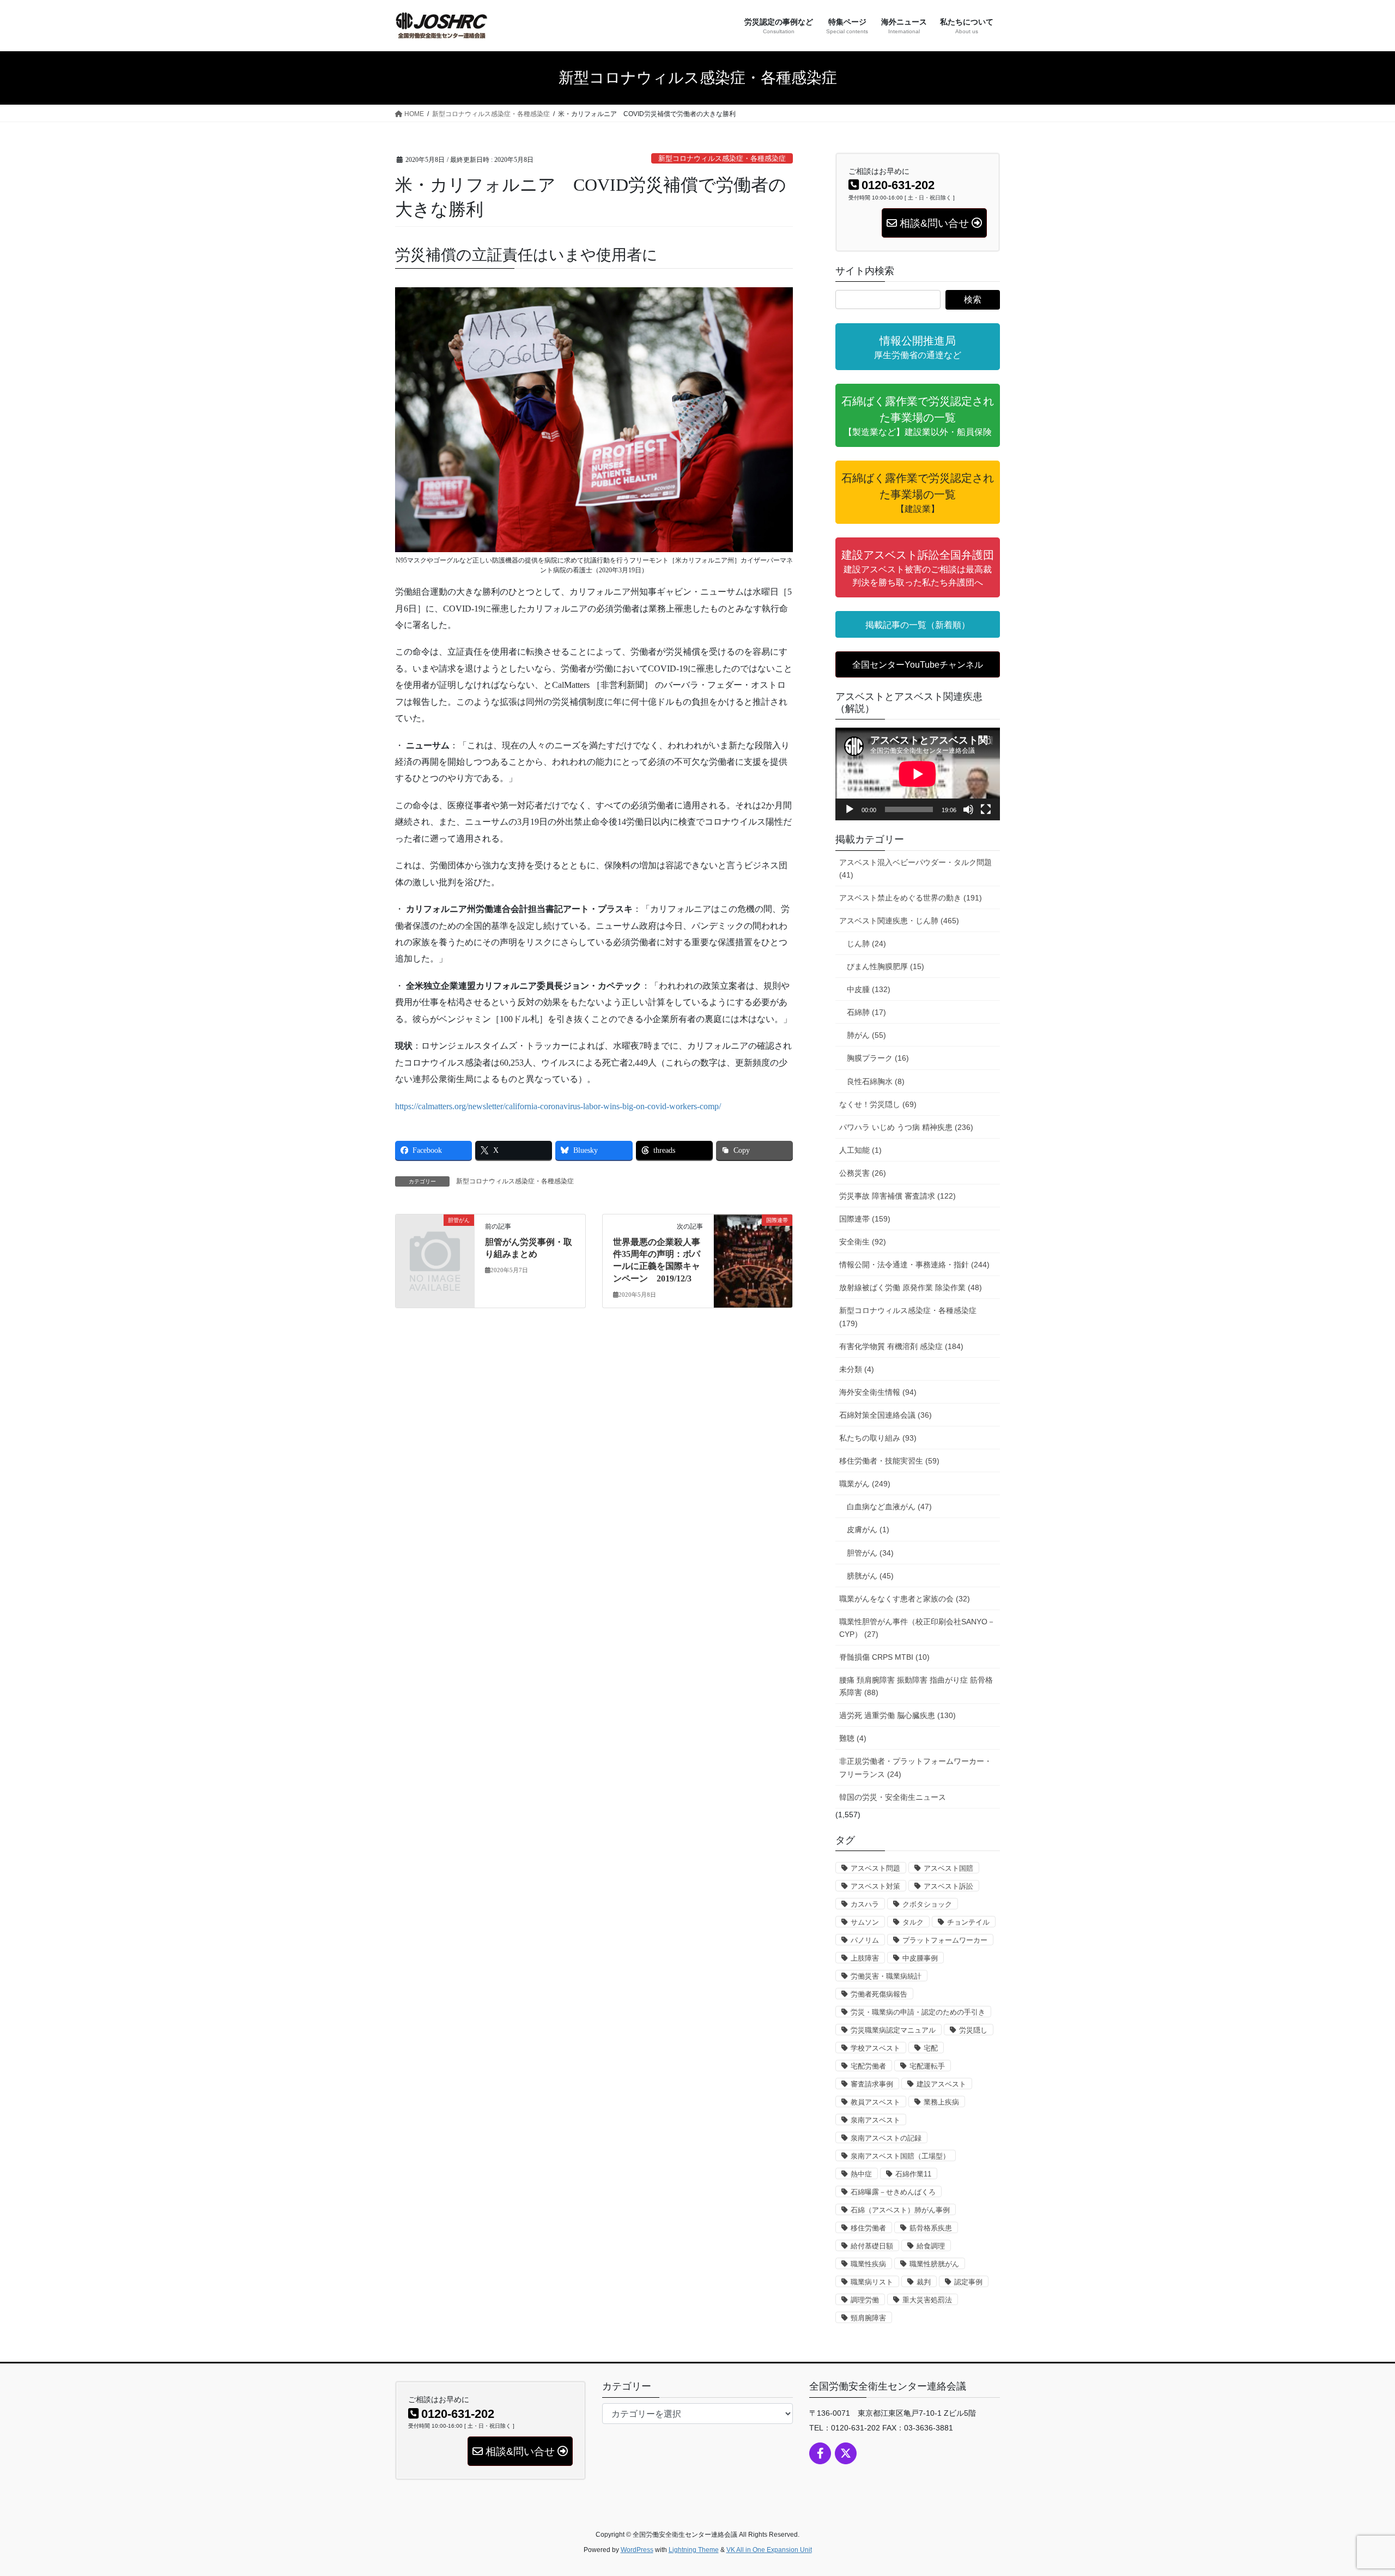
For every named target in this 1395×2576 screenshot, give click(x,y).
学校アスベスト (875, 2048)
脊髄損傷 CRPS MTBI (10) (884, 1657)
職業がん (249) (865, 1484)
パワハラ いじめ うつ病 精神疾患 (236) (906, 1127)
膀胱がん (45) (870, 1576)
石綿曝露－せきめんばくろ (893, 2192)
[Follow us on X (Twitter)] (846, 2453)
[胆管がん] (435, 1238)
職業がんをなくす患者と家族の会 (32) (905, 1599)
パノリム (865, 1940)
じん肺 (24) (866, 944)
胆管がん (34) (870, 1553)
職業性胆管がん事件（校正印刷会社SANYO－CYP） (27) (917, 1628)
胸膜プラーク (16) (878, 1058)
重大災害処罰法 (927, 2300)
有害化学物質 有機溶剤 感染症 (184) (901, 1346)
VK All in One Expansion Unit (769, 2550)
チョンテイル (968, 1922)
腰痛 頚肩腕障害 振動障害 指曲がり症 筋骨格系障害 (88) (916, 1686)
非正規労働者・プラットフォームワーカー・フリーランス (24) (915, 1767)
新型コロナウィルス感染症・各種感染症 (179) (908, 1317)
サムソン (865, 1922)
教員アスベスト (875, 2102)
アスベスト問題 (875, 1868)
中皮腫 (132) (869, 989)
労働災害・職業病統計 (886, 1976)
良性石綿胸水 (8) (876, 1081)
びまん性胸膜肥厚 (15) (885, 966)
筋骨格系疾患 (931, 2228)
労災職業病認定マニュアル (893, 2030)
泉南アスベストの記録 (886, 2138)
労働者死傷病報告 (879, 1994)
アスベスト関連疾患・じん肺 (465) (899, 921)
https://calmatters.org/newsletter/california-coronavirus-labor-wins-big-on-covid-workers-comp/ (558, 1106)
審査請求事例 (872, 2084)
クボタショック (927, 1904)
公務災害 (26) (863, 1173)
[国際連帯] (753, 1254)
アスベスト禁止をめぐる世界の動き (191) (911, 898)
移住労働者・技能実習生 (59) (889, 1461)
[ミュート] (968, 809)
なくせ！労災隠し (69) (878, 1104)
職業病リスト (872, 2282)
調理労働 (865, 2300)
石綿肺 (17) (866, 1012)
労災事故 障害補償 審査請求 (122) (897, 1196)
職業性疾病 (868, 2264)
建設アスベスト (941, 2084)
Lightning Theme (694, 2550)
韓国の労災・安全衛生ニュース (893, 1797)
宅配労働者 (868, 2066)
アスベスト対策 (875, 1886)
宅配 (931, 2048)
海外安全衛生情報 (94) (878, 1392)
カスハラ (865, 1904)
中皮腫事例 (920, 1958)
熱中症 (861, 2174)
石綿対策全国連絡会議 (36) (885, 1415)
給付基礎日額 (872, 2246)
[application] (918, 774)
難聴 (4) (853, 1738)
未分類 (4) (857, 1369)
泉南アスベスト (875, 2120)
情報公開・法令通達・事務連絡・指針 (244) (914, 1265)
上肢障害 (865, 1958)
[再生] (850, 809)
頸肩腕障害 (868, 2318)
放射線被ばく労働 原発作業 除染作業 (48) (911, 1287)
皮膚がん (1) (868, 1529)
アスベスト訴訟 (948, 1886)
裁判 (924, 2282)
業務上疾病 (941, 2102)
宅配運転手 (927, 2066)
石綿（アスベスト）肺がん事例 (900, 2210)
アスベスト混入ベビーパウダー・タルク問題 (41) (915, 869)
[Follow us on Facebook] (820, 2453)
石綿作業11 (913, 2174)
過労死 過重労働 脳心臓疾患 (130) (897, 1715)
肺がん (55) (866, 1035)
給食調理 (931, 2246)
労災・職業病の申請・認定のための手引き (918, 2012)
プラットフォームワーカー (945, 1940)
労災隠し (973, 2030)
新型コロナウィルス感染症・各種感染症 (722, 159)
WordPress (637, 2550)
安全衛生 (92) (863, 1242)
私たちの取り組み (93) (878, 1438)
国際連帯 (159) (865, 1219)
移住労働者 (868, 2228)
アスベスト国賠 (948, 1868)
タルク (913, 1922)
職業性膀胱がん (934, 2264)
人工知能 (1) (860, 1150)
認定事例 (968, 2282)
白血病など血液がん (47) (889, 1507)
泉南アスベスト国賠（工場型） (900, 2156)
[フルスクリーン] (986, 809)
